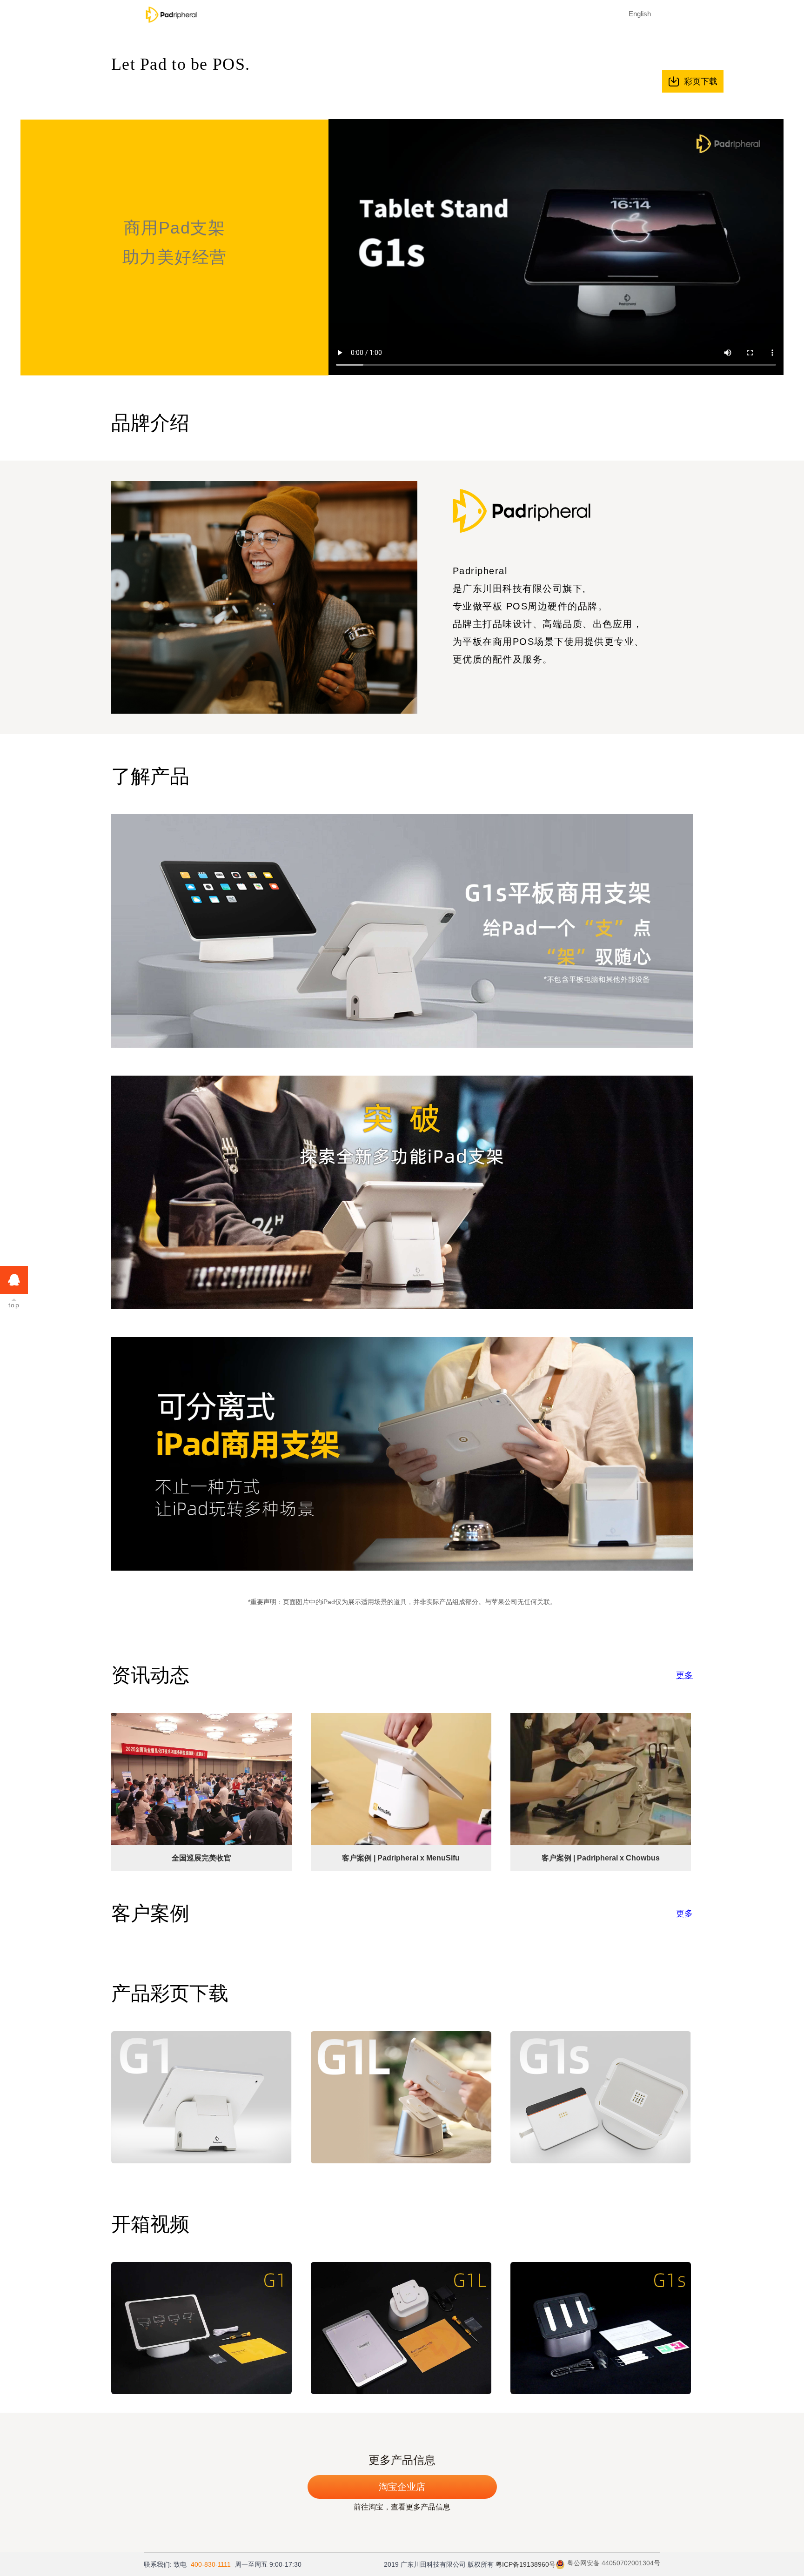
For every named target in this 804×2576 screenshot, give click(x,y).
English (640, 14)
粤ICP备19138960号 (526, 2564)
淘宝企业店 (402, 2487)
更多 (684, 1675)
